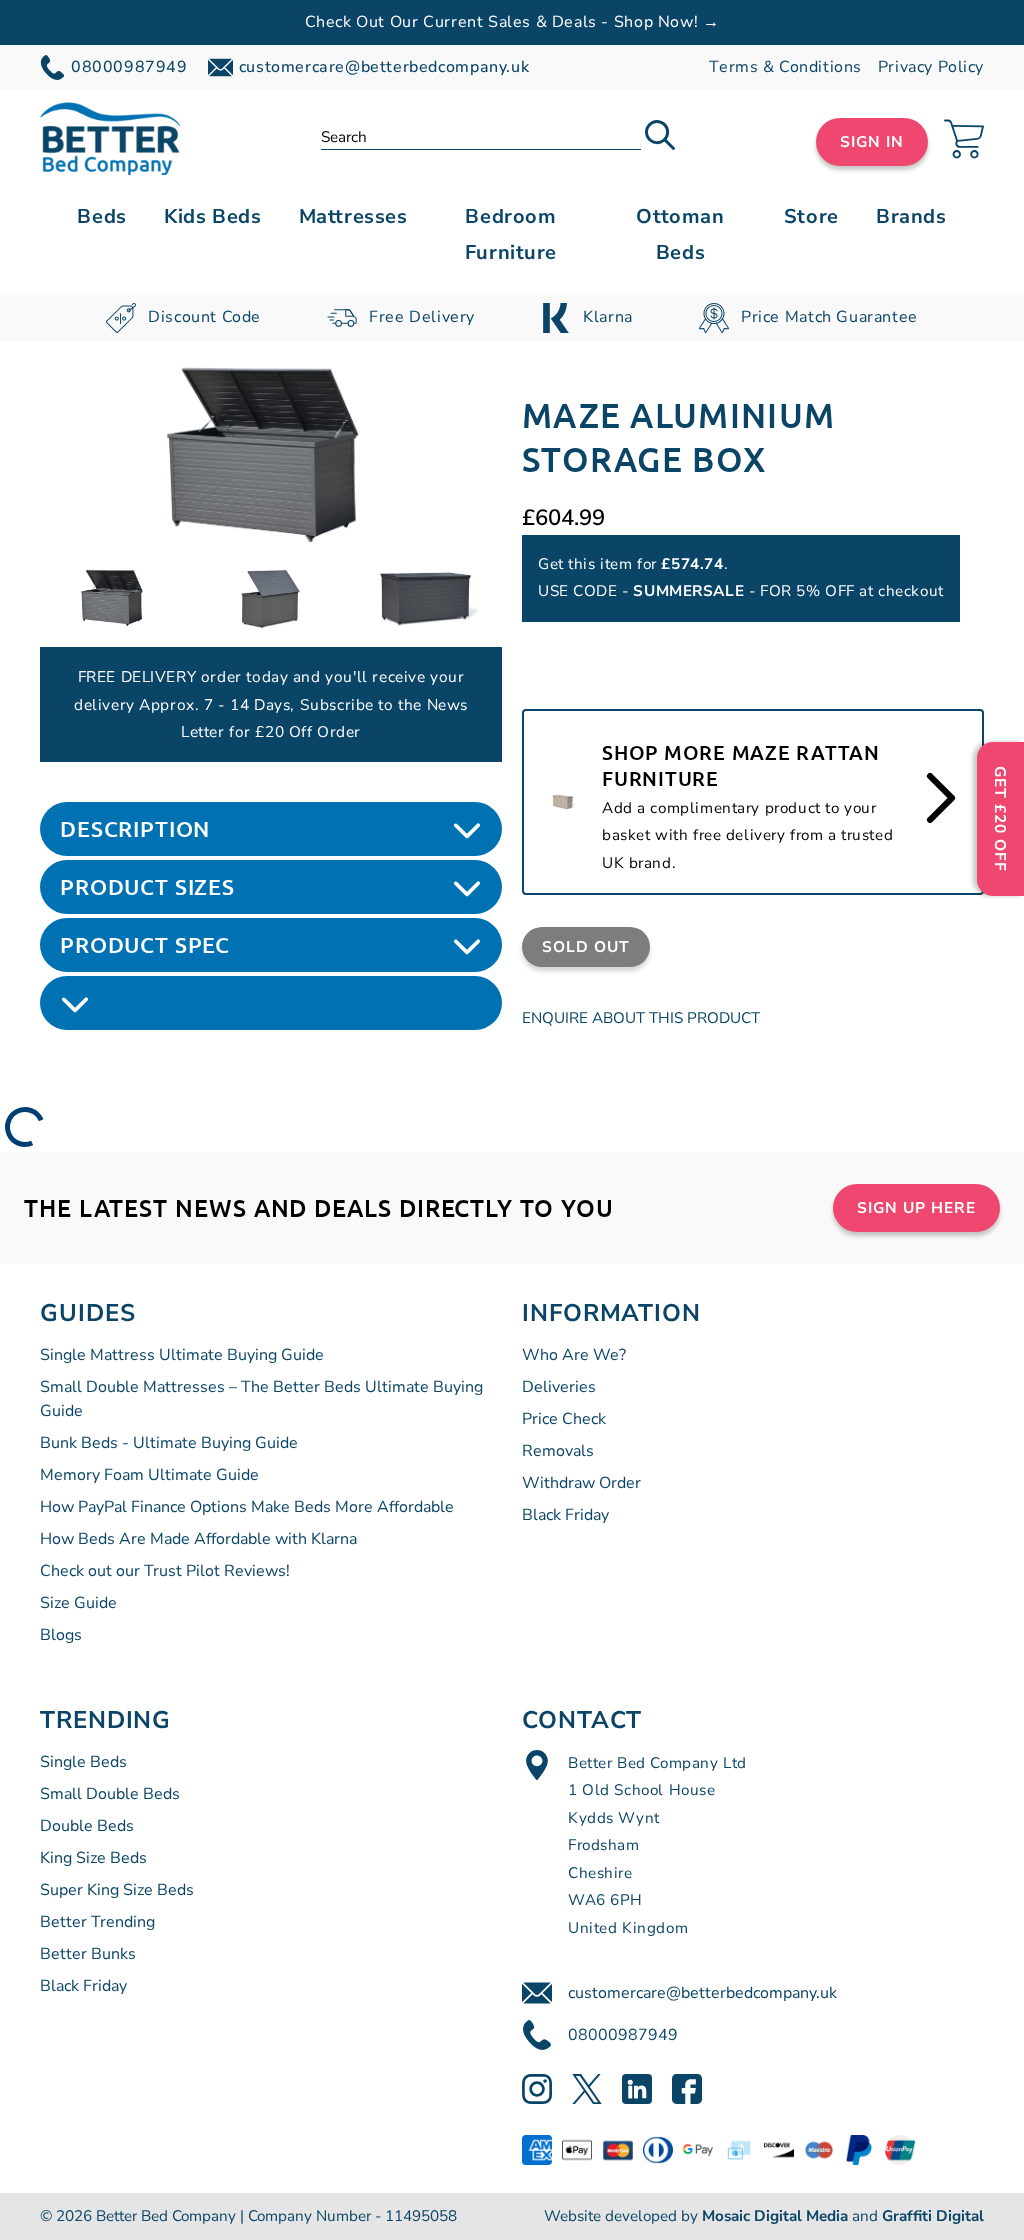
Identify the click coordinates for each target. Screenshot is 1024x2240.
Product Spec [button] (145, 944)
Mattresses (353, 216)
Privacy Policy (931, 67)
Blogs (61, 1635)
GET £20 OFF (1000, 819)
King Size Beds (93, 1858)
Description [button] (135, 828)
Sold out (586, 946)
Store (811, 216)
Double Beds (87, 1826)
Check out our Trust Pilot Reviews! (165, 1571)
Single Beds (83, 1762)
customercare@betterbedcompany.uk (702, 1993)
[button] (660, 138)
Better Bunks (88, 1954)
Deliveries (559, 1387)
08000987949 (623, 2035)
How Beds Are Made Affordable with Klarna (198, 1539)
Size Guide (78, 1603)
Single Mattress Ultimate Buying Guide (182, 1355)
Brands (911, 216)
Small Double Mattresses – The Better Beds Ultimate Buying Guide (261, 1399)
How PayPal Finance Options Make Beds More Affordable (247, 1507)
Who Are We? (574, 1355)
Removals (558, 1451)
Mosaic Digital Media (775, 2216)
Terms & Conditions (785, 67)
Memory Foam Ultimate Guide (149, 1475)
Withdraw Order (581, 1483)
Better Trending (97, 1922)
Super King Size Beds (117, 1890)
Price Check (564, 1419)
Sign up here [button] (916, 1207)
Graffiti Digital (933, 2216)
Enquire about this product (641, 1018)
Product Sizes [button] (147, 886)
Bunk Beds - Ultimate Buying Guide (169, 1443)
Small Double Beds (110, 1794)
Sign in (872, 141)
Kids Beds (212, 216)
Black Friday (565, 1515)
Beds (101, 216)
